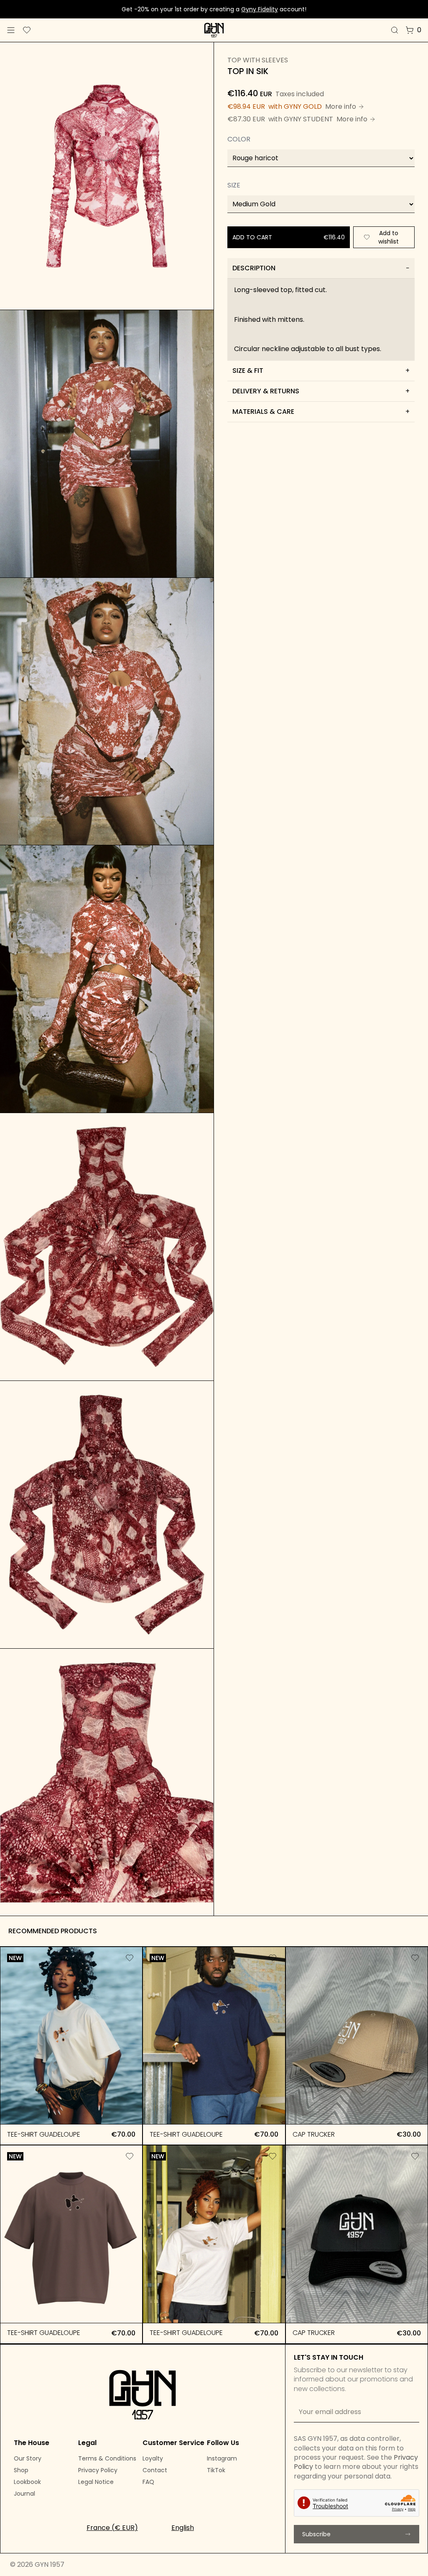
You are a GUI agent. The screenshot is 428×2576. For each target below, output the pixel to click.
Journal (24, 2494)
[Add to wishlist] (130, 1958)
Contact (155, 2470)
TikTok (216, 2470)
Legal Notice (96, 2482)
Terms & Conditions (107, 2458)
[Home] (214, 30)
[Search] (395, 30)
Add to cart (71, 2110)
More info (341, 106)
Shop (21, 2470)
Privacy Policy (98, 2470)
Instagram (222, 2458)
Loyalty (153, 2458)
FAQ (148, 2482)
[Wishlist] (27, 30)
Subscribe (316, 2534)
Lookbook (27, 2482)
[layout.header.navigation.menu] (11, 30)
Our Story (28, 2458)
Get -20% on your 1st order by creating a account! (214, 9)
